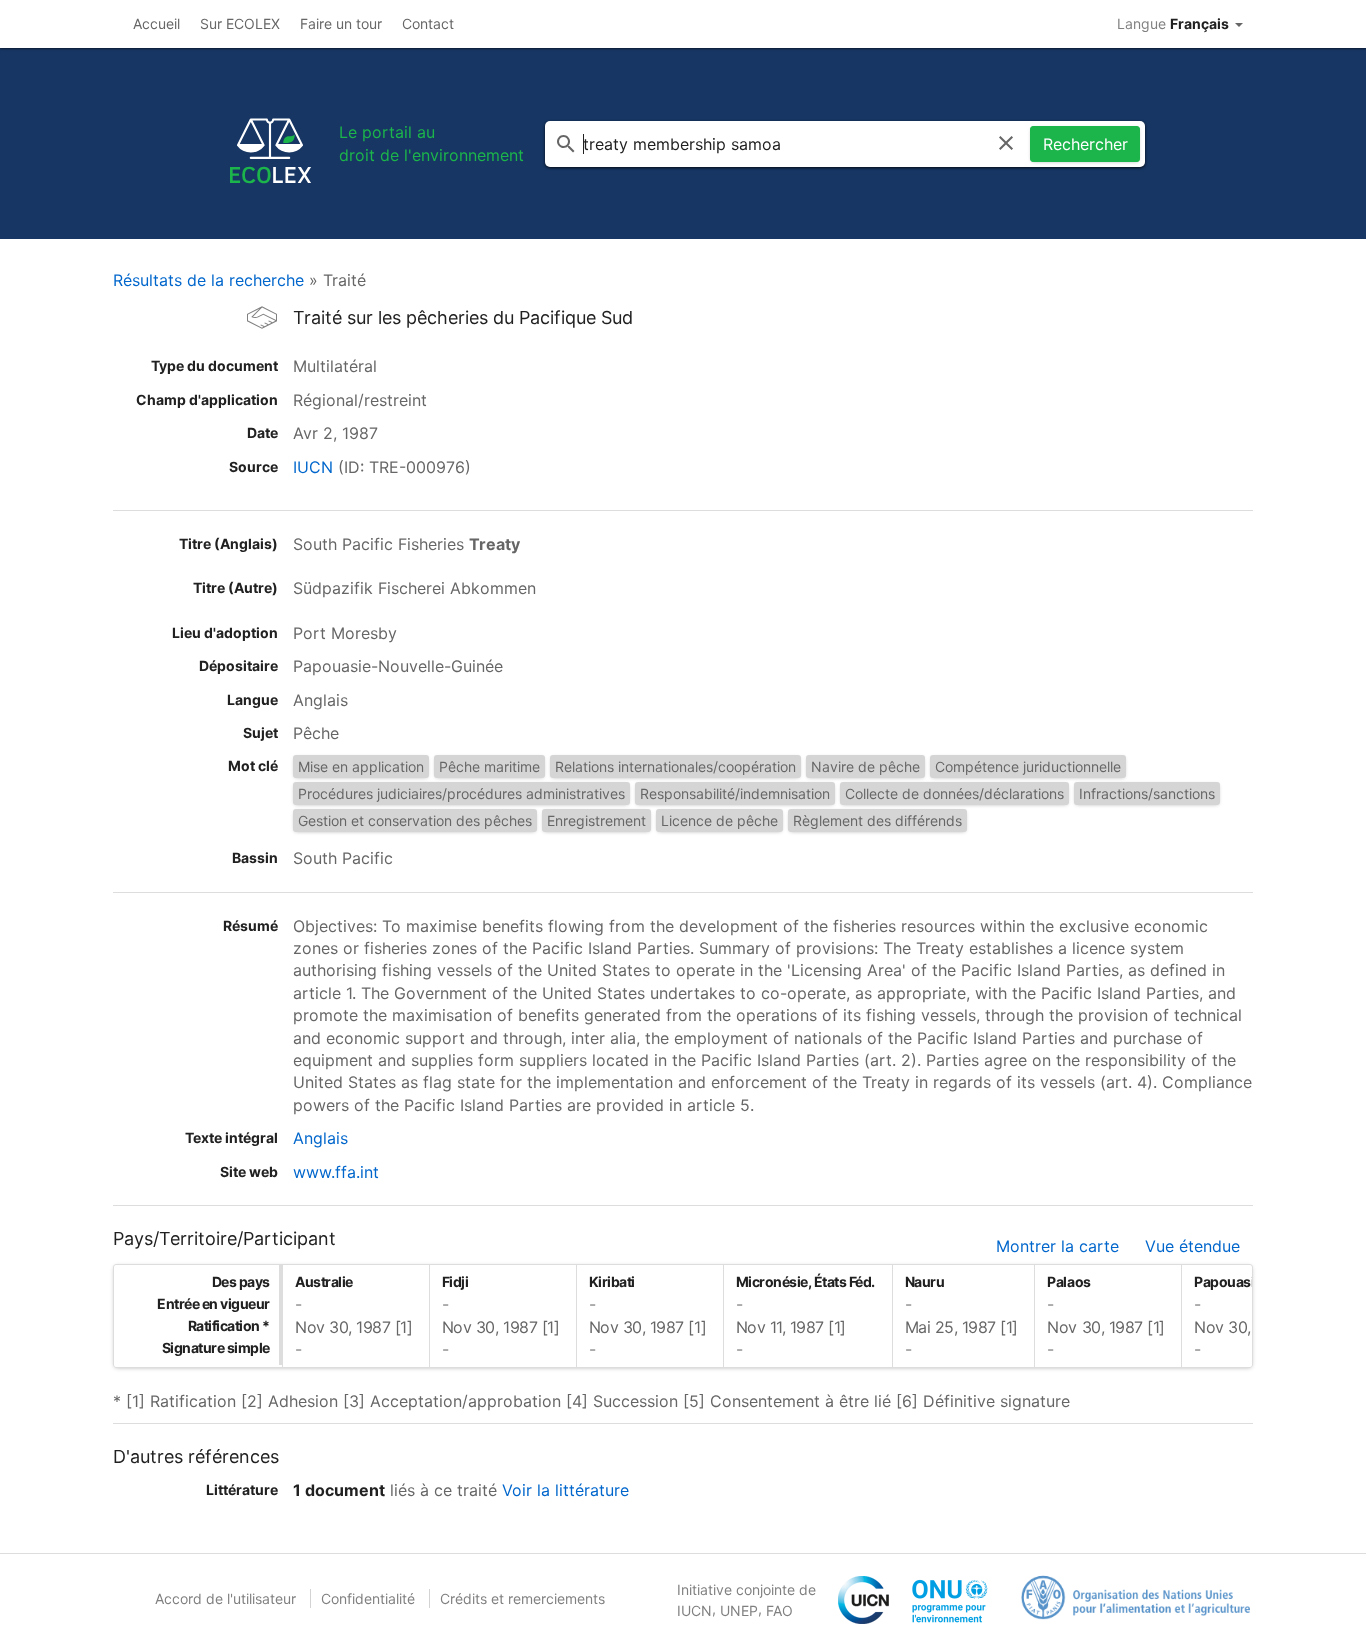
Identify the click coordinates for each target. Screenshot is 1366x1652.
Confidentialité (368, 1598)
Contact (428, 23)
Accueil (156, 23)
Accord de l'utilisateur (225, 1598)
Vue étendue (1192, 1246)
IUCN (313, 467)
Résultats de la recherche (208, 280)
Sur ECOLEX (240, 23)
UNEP (739, 1610)
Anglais (320, 1138)
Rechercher (1085, 144)
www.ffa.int (336, 1172)
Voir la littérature (565, 1490)
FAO (779, 1610)
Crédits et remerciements (522, 1598)
